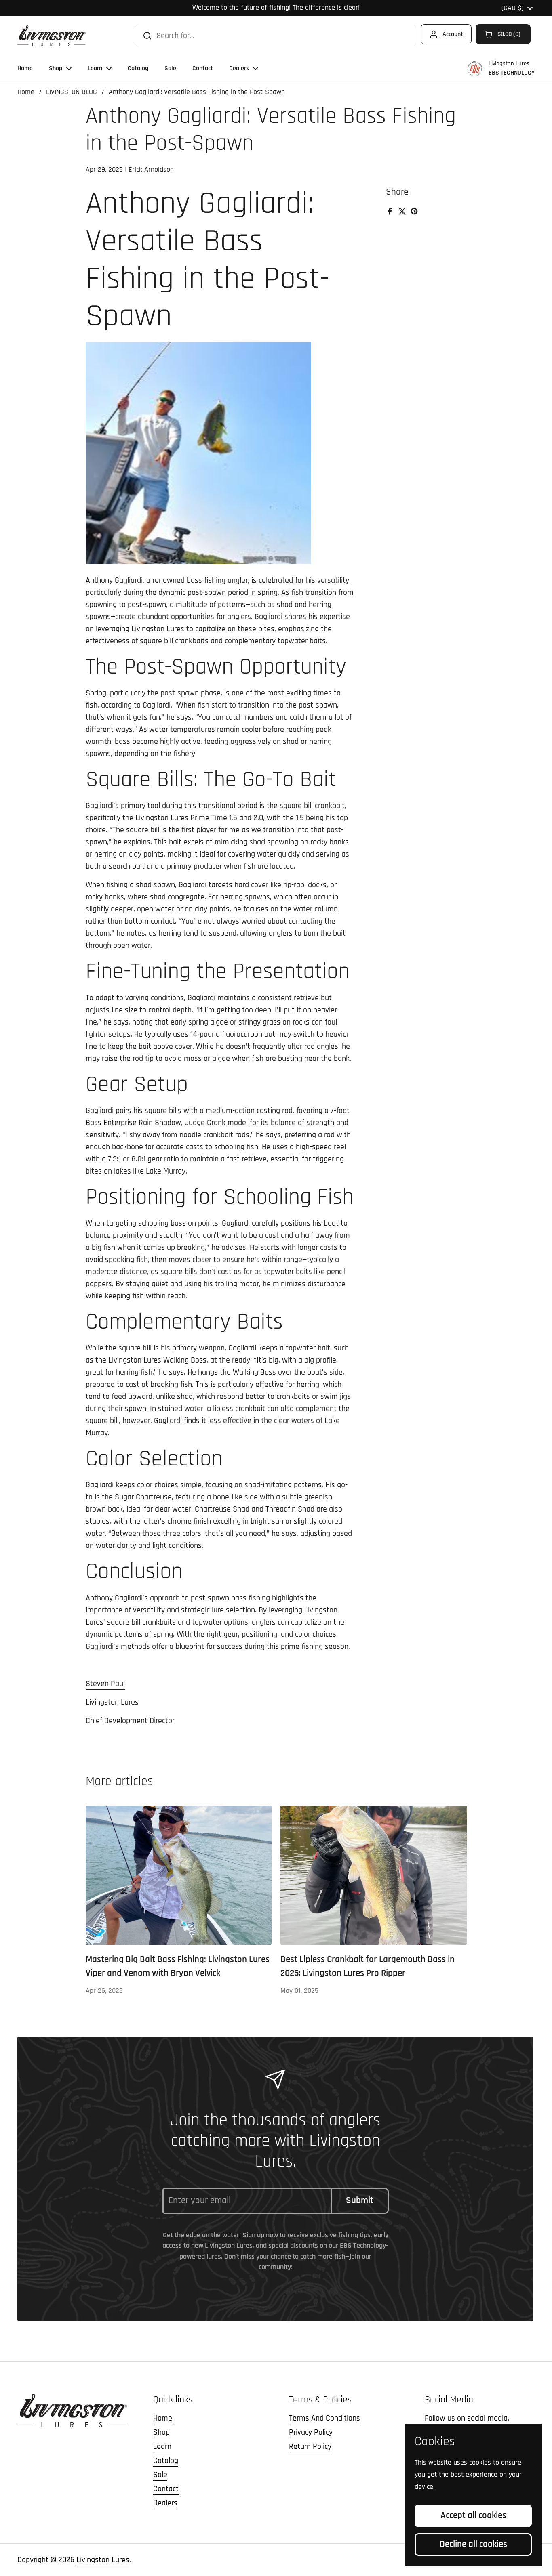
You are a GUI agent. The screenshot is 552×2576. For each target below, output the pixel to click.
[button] (503, 34)
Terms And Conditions (324, 2418)
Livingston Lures (103, 2560)
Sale (160, 2475)
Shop (161, 2432)
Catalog (166, 2461)
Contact (166, 2489)
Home (26, 92)
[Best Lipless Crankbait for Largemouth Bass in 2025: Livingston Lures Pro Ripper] (374, 1875)
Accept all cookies (473, 2516)
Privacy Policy (311, 2432)
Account (453, 34)
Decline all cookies (473, 2544)
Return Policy (310, 2446)
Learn (162, 2446)
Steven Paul (105, 1684)
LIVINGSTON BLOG (72, 92)
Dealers (165, 2503)
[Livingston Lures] (52, 36)
